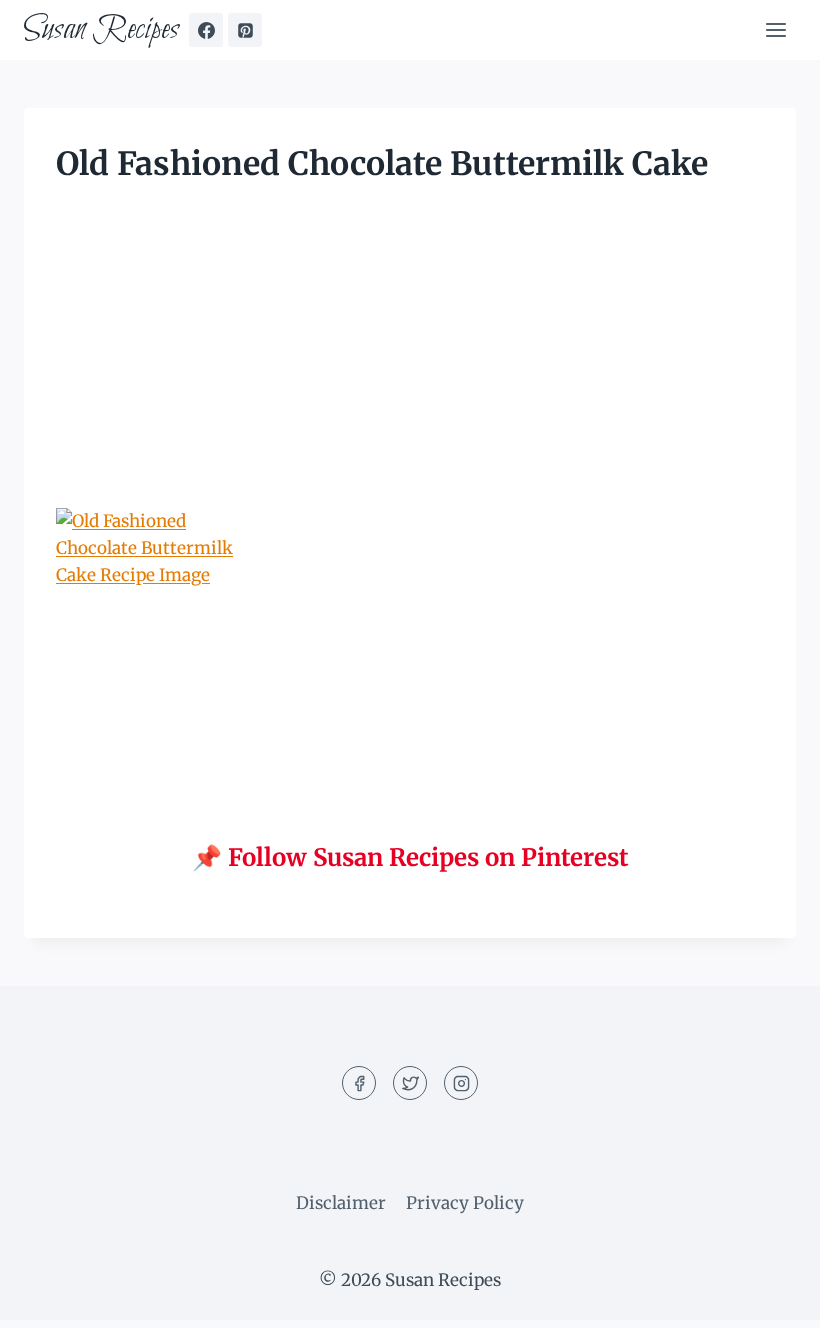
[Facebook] (206, 30)
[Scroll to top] (769, 1297)
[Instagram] (461, 1083)
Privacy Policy (465, 1203)
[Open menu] (775, 29)
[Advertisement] (410, 360)
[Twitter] (410, 1083)
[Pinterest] (245, 30)
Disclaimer (341, 1203)
